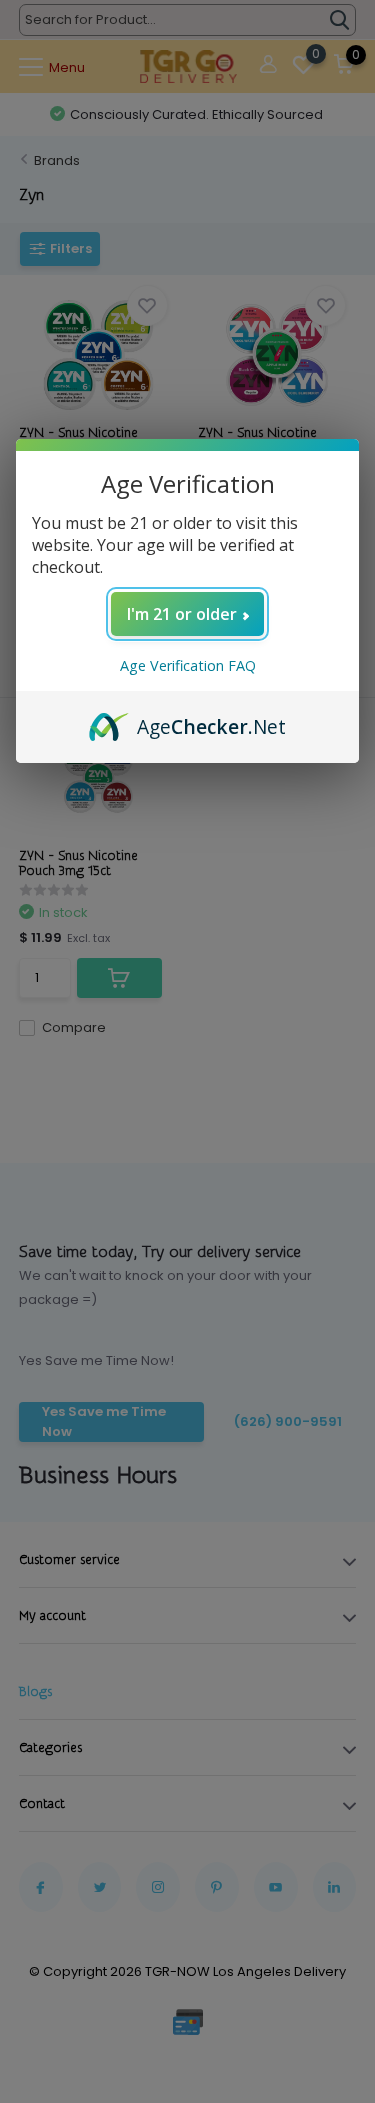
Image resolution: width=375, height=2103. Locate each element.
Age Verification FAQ (188, 665)
